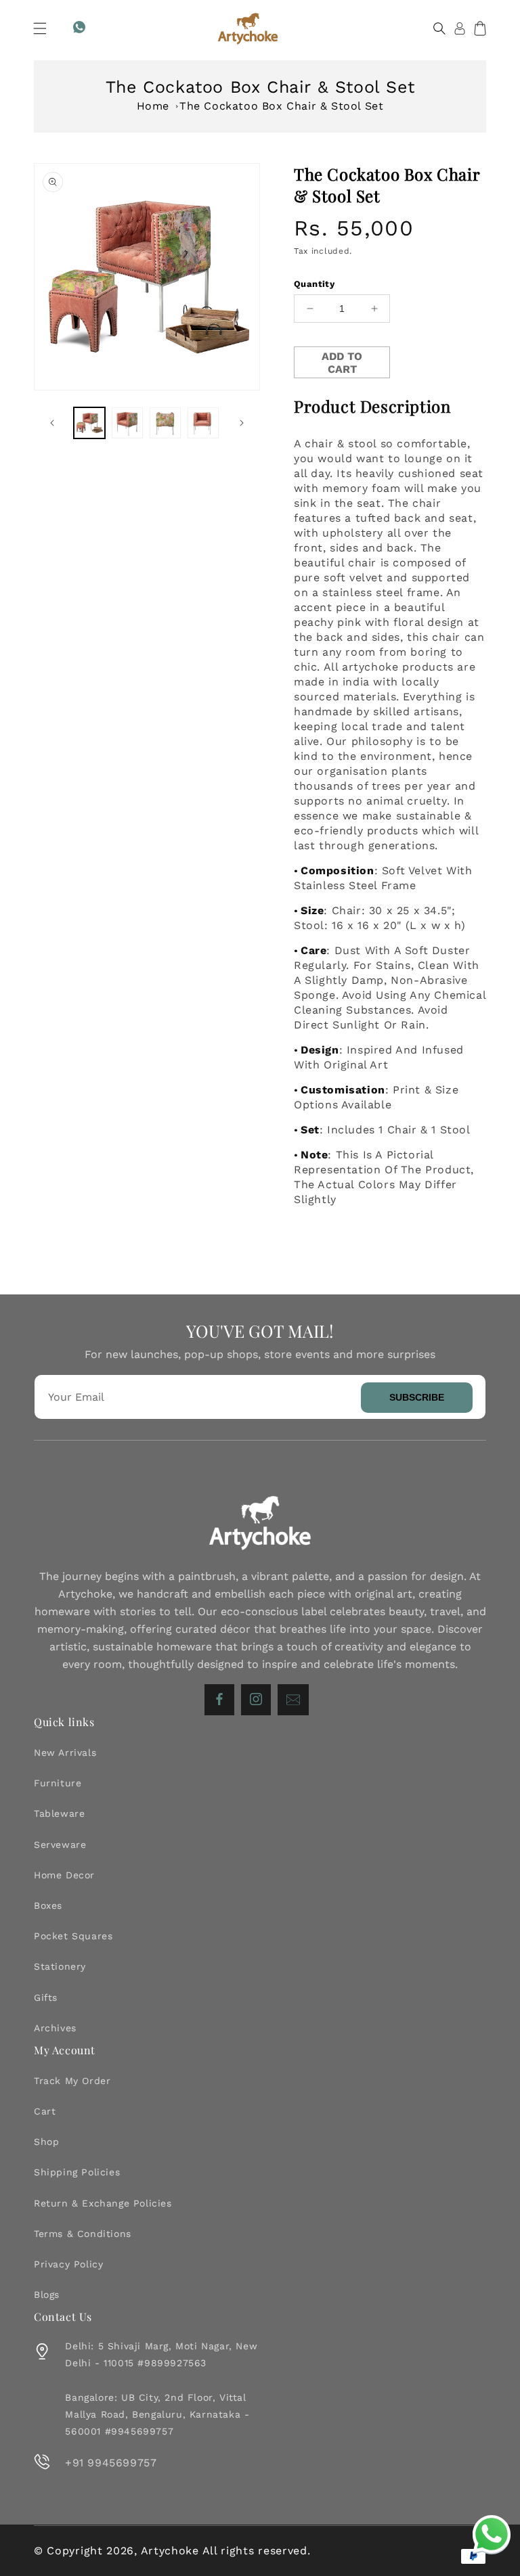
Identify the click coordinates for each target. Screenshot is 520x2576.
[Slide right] (242, 423)
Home (153, 106)
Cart (45, 2111)
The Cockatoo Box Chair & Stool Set (281, 106)
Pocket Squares (73, 1936)
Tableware (59, 1813)
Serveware (60, 1845)
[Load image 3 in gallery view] (165, 423)
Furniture (58, 1783)
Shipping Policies (77, 2172)
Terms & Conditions (83, 2234)
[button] (40, 28)
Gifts (46, 1997)
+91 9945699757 (111, 2463)
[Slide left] (52, 423)
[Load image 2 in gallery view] (127, 423)
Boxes (48, 1905)
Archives (55, 2028)
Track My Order (72, 2081)
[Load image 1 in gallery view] (89, 423)
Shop (46, 2142)
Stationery (60, 1966)
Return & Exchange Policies (103, 2203)
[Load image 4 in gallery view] (203, 423)
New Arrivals (65, 1753)
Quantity (314, 284)
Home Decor (64, 1875)
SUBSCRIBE (417, 1397)
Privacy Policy (68, 2264)
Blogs (47, 2295)
